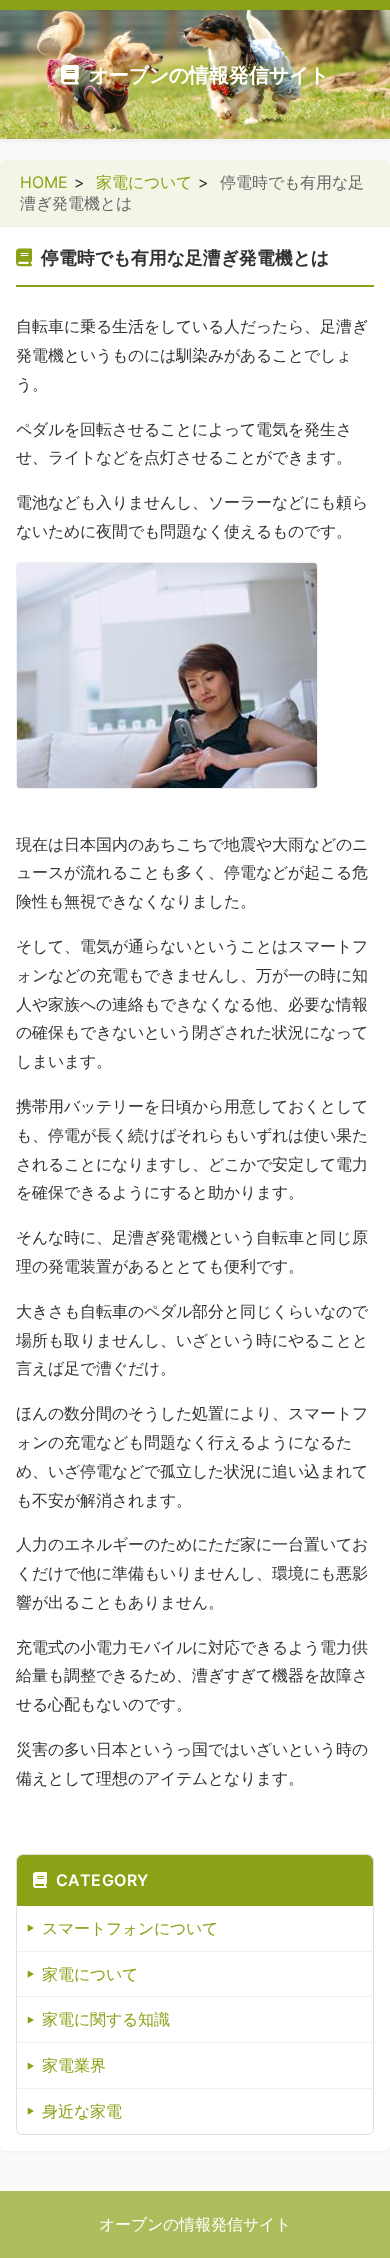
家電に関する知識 (106, 2019)
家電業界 (74, 2065)
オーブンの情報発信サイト (209, 75)
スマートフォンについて (130, 1928)
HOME (44, 182)
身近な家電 (82, 2111)
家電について (144, 182)
